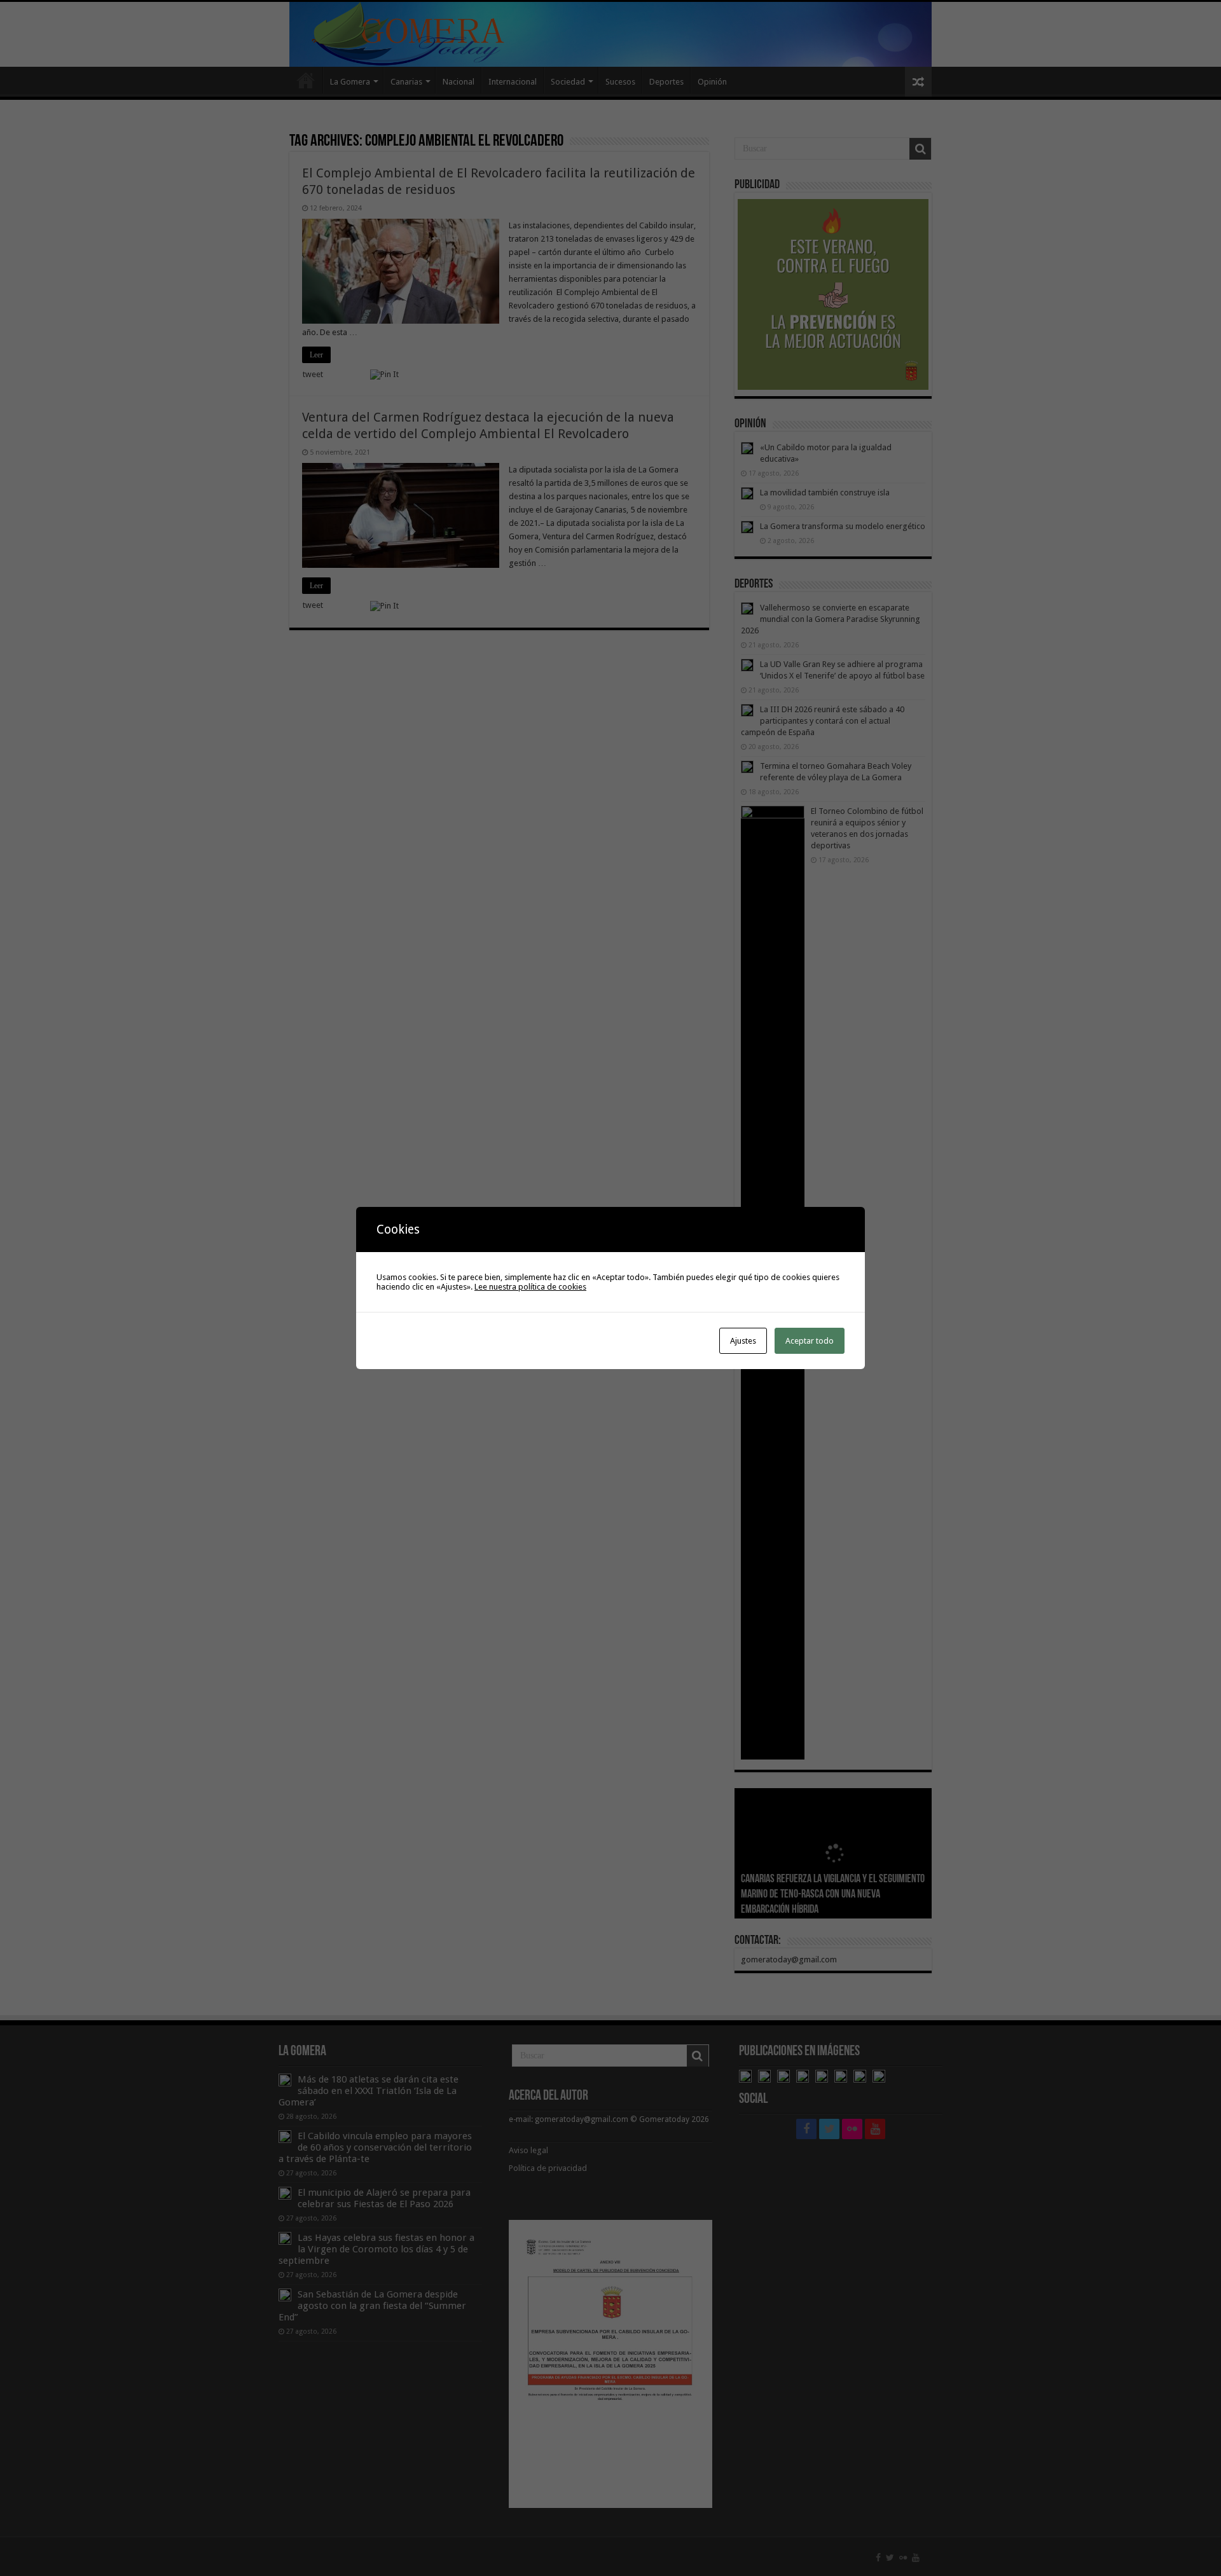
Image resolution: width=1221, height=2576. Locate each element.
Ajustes (743, 1341)
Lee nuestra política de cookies (530, 1287)
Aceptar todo (810, 1341)
